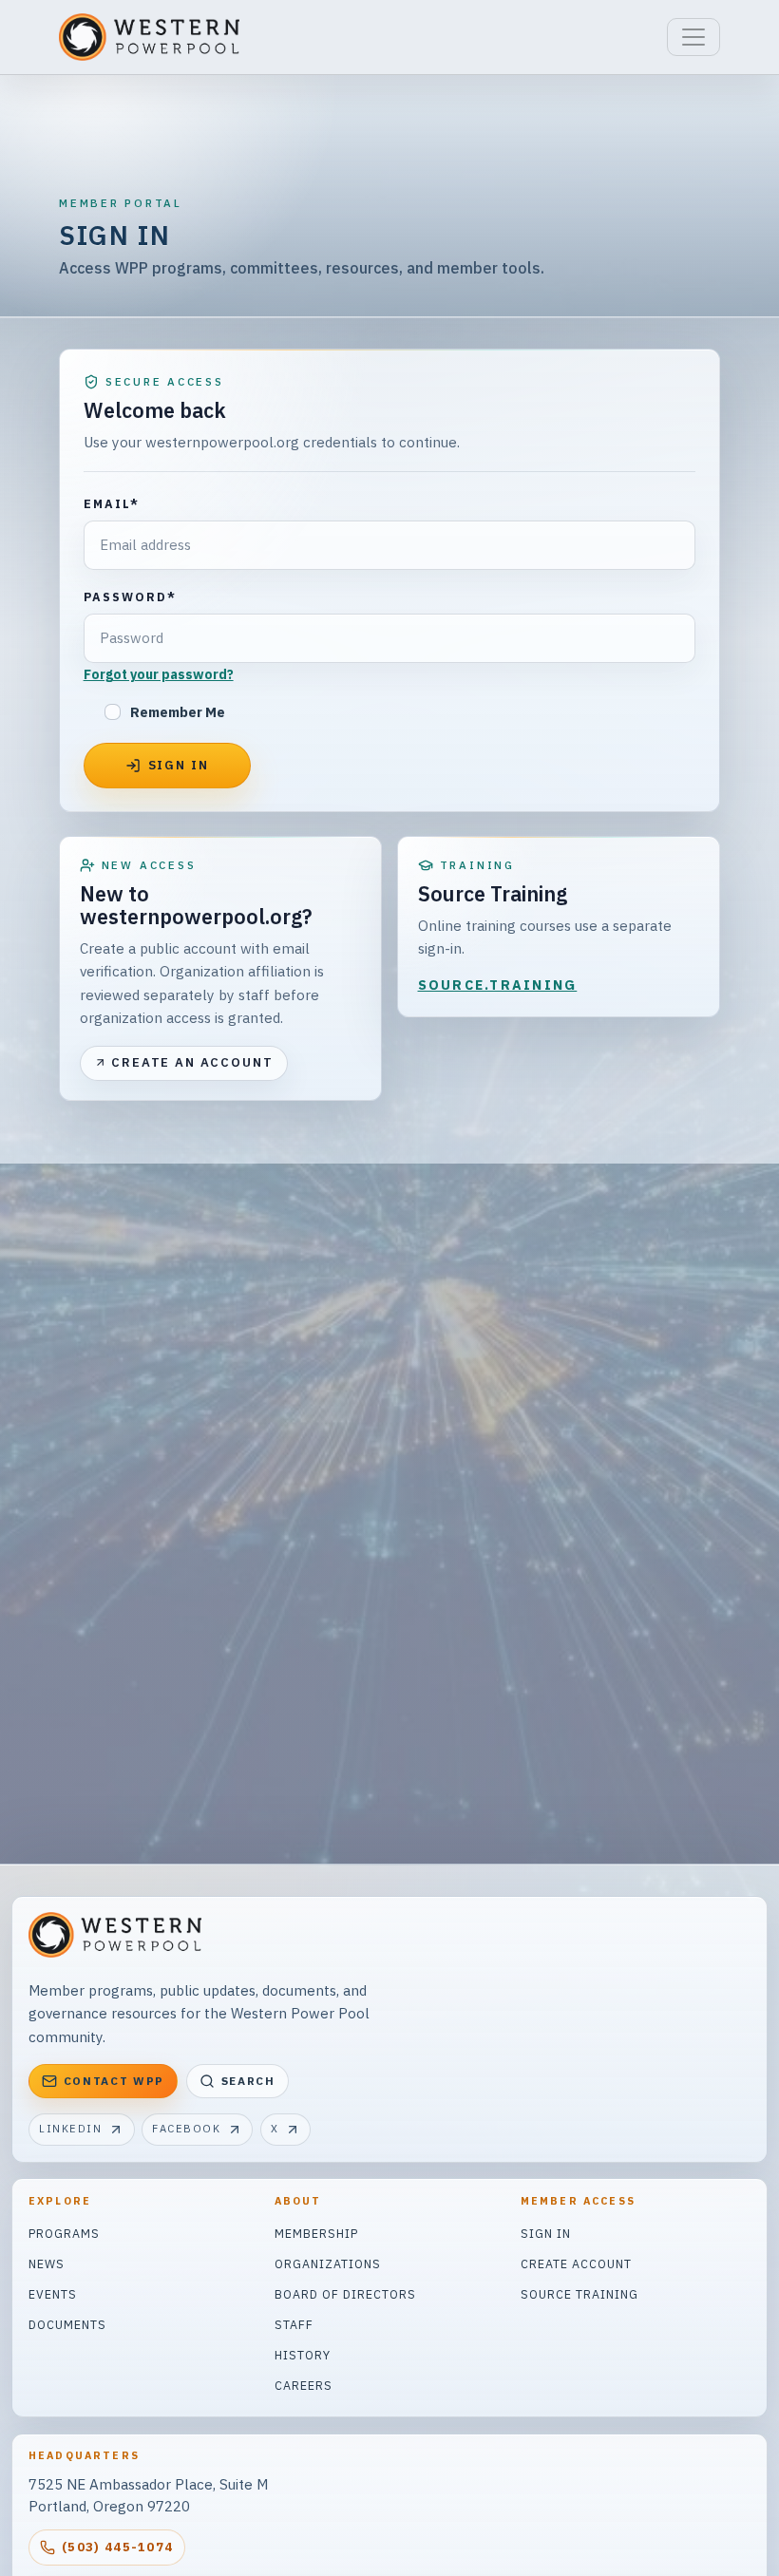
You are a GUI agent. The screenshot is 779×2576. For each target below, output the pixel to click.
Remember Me (178, 712)
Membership (316, 2233)
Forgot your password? (159, 674)
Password (130, 597)
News (47, 2263)
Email (112, 503)
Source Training (579, 2294)
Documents (67, 2324)
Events (53, 2294)
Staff (294, 2324)
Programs (64, 2233)
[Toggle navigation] (693, 37)
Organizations (328, 2263)
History (303, 2355)
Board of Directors (345, 2294)
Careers (304, 2385)
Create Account (576, 2263)
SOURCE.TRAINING (498, 985)
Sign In (546, 2233)
